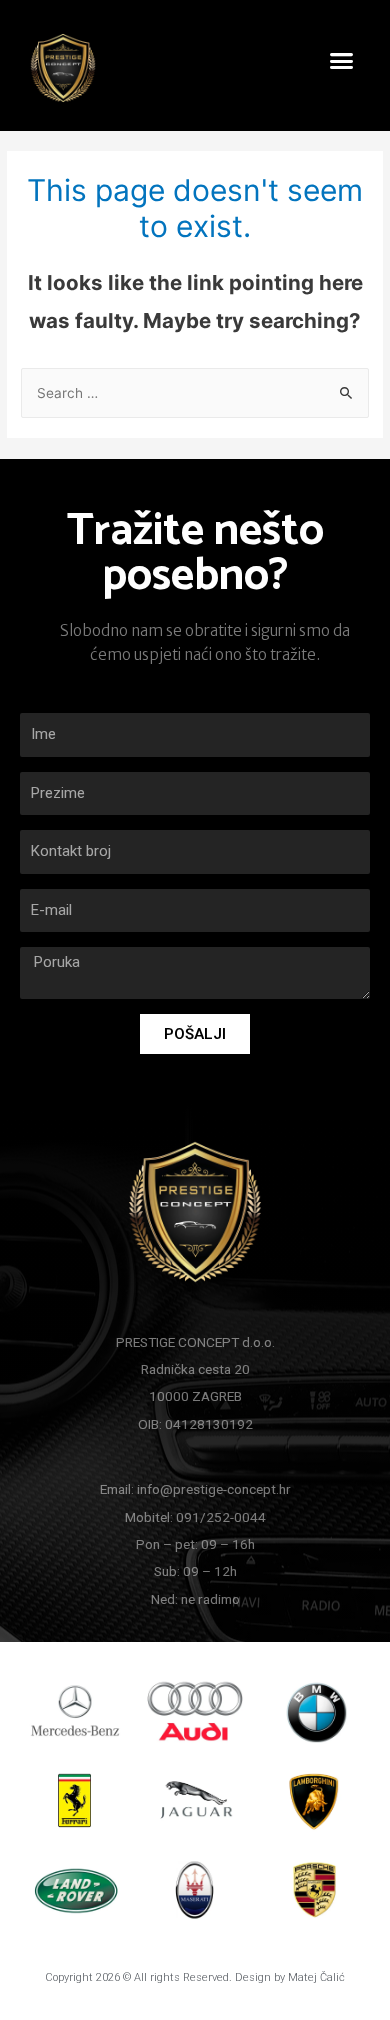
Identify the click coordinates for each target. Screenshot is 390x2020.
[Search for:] (195, 393)
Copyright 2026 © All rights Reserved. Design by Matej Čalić (195, 1977)
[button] (342, 61)
